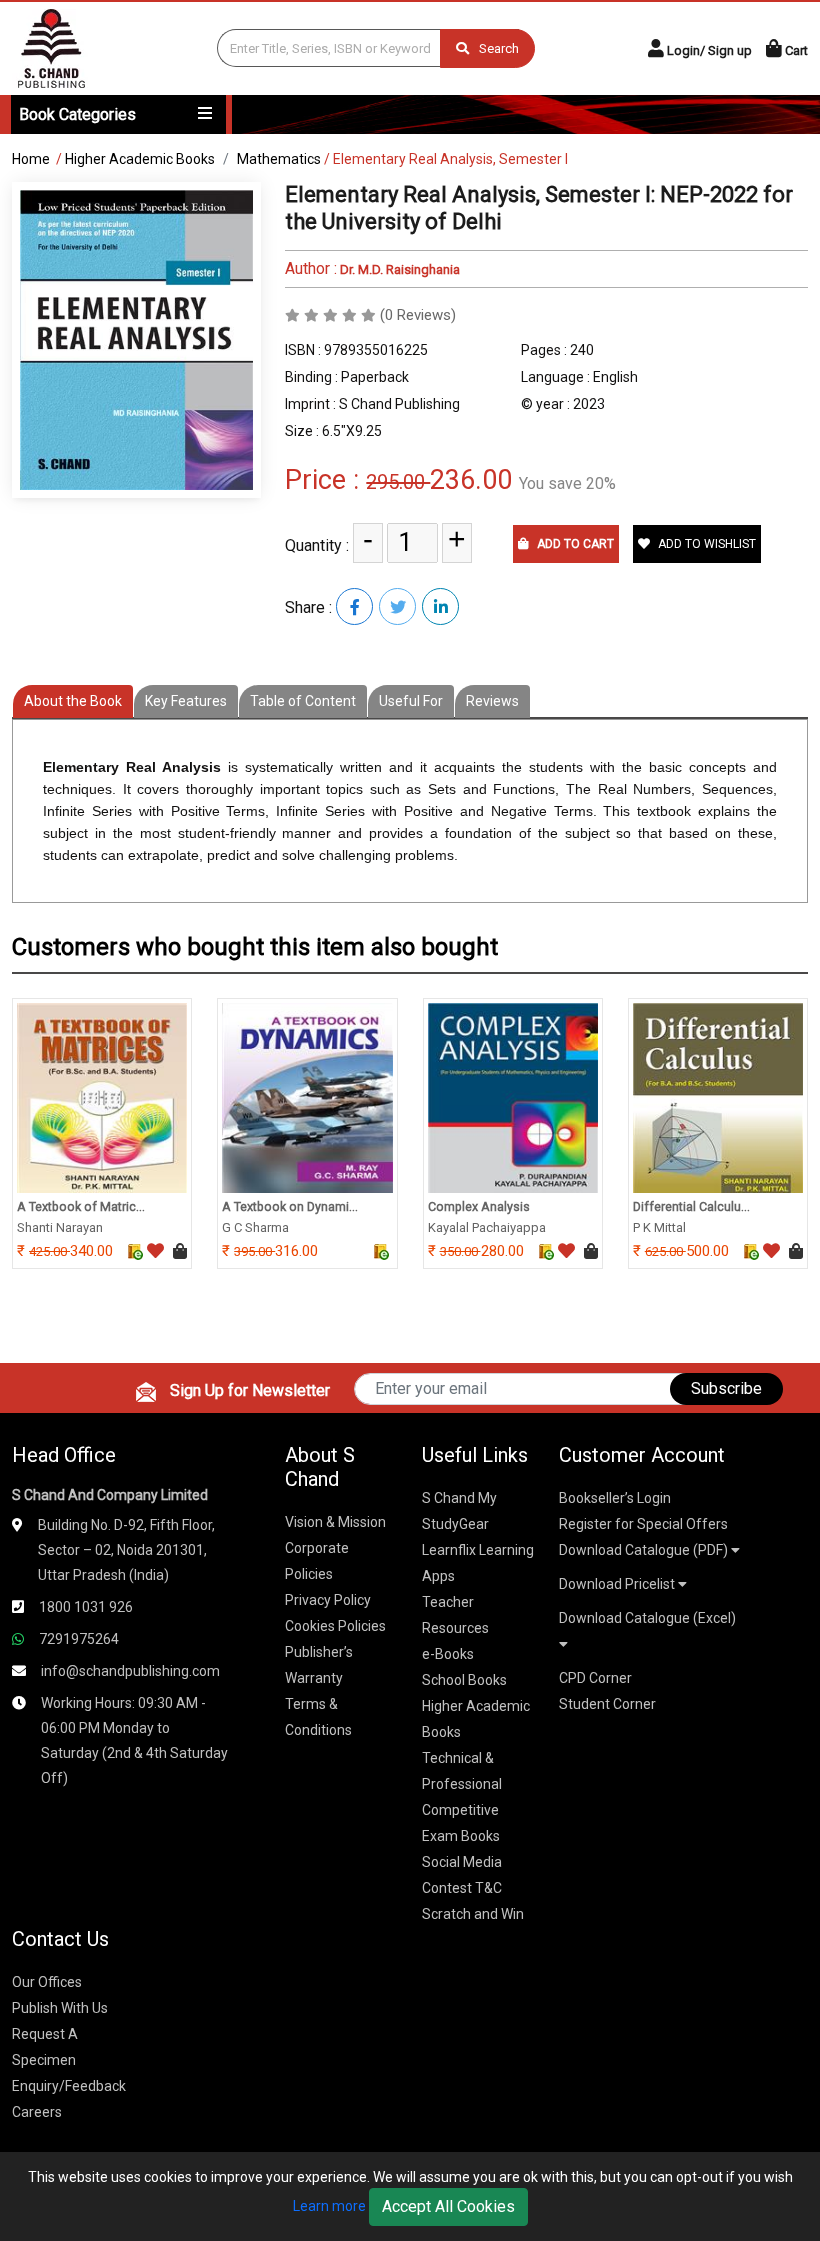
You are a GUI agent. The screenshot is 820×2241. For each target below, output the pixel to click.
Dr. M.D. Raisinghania (398, 269)
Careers (37, 2112)
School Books (464, 1680)
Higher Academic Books (140, 159)
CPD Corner (595, 1678)
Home (31, 159)
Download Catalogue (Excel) (647, 1618)
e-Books (448, 1654)
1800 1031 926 (86, 1607)
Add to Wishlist (705, 544)
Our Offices (47, 1982)
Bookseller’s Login (615, 1498)
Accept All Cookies (448, 2206)
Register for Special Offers (643, 1524)
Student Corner (607, 1704)
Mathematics (279, 159)
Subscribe (726, 1388)
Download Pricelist (618, 1584)
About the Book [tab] (73, 701)
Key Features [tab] (186, 701)
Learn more (329, 2206)
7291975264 (79, 1639)
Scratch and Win (473, 1914)
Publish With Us (60, 2008)
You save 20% (567, 483)
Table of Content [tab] (303, 701)
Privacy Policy (328, 1600)
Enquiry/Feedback (69, 2086)
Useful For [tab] (411, 701)
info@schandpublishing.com (130, 1671)
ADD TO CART (574, 544)
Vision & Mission (335, 1522)
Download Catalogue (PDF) (645, 1550)
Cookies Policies (335, 1626)
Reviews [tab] (492, 701)
